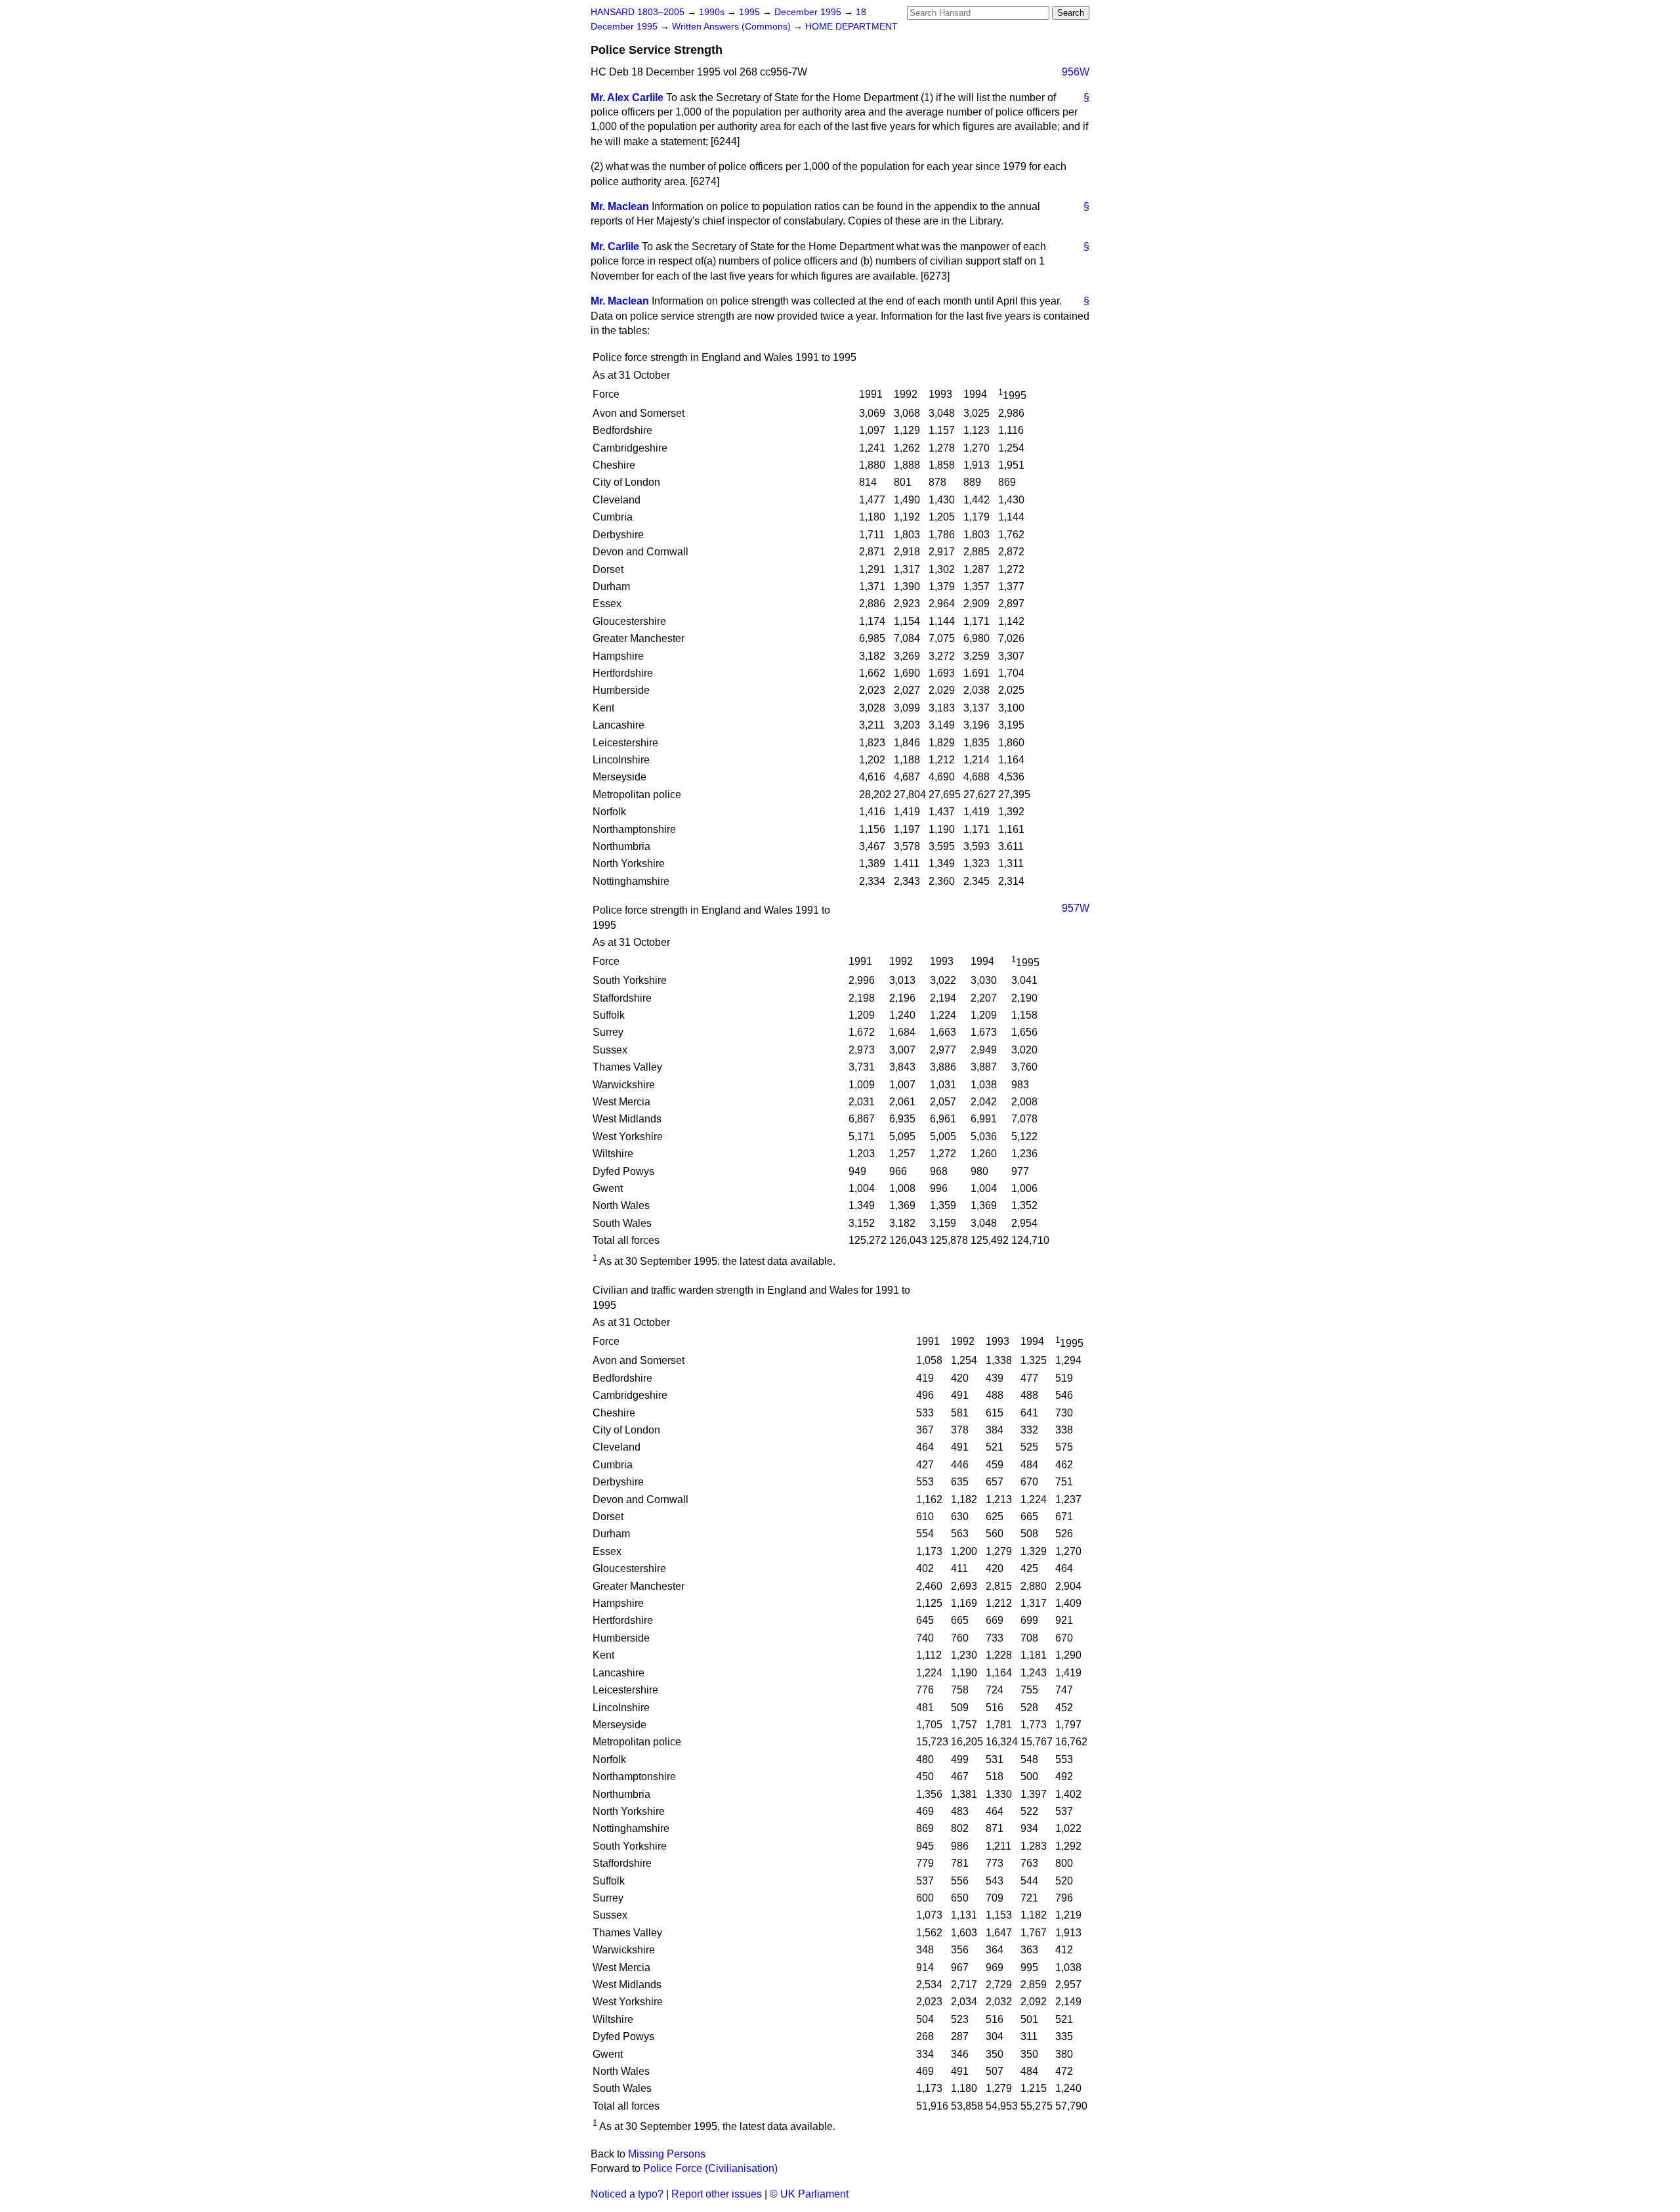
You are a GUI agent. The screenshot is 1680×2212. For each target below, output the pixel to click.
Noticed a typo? (627, 2194)
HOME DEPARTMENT (851, 27)
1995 (751, 12)
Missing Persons (667, 2154)
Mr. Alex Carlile (627, 97)
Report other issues (717, 2194)
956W (1076, 72)
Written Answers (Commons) (733, 27)
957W (1076, 908)
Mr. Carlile (615, 246)
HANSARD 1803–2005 (638, 12)
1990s (713, 12)
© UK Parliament (809, 2194)
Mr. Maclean (620, 206)
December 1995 (809, 12)
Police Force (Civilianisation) (710, 2168)
